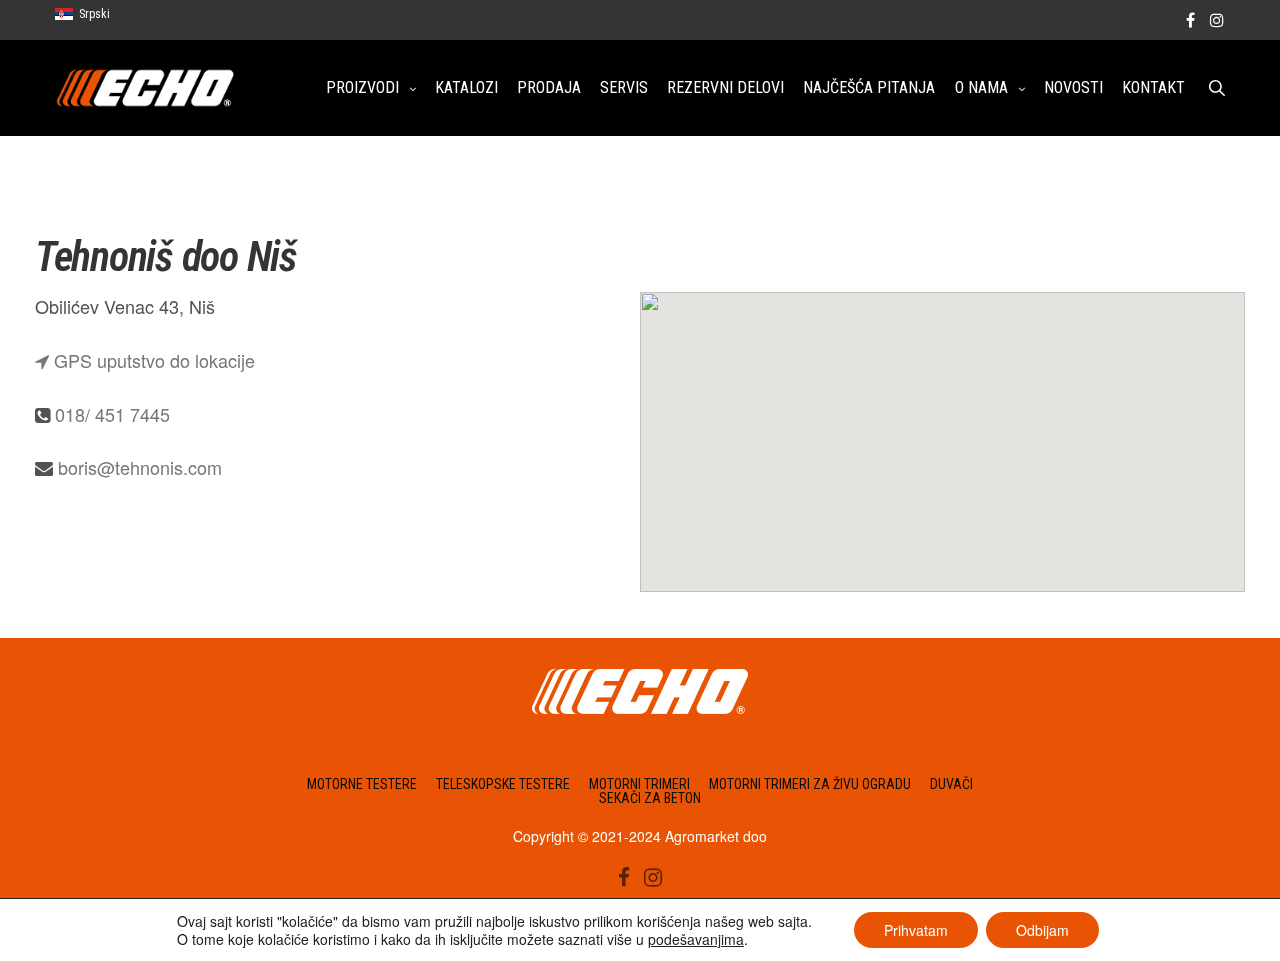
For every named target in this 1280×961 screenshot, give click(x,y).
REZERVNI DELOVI (725, 87)
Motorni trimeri (639, 784)
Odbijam (1042, 930)
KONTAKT (1153, 87)
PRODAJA (549, 87)
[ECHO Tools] (146, 88)
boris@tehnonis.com (140, 467)
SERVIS (624, 87)
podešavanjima (696, 939)
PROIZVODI (362, 87)
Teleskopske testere (503, 784)
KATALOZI (466, 87)
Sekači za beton (650, 798)
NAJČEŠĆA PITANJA (869, 87)
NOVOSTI (1073, 87)
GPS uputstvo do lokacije (152, 360)
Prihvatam (916, 930)
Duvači (951, 784)
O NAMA (981, 87)
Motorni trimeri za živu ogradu (810, 784)
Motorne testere (362, 784)
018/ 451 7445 (112, 414)
